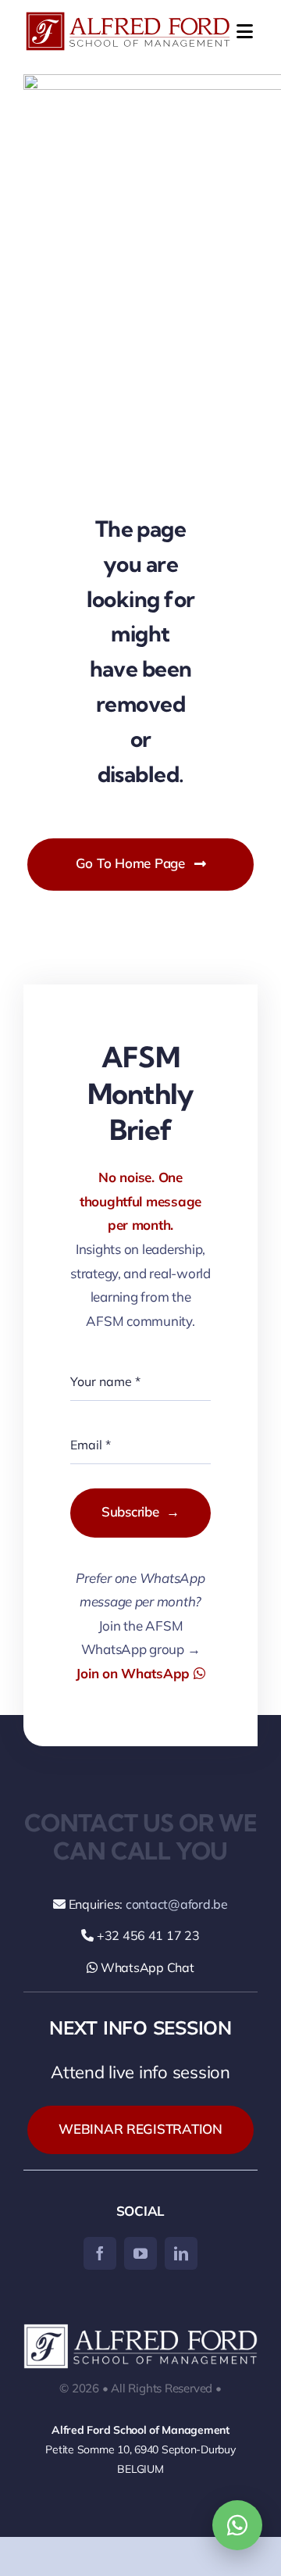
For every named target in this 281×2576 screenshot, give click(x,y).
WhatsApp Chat (146, 1967)
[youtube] (140, 2253)
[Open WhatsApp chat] (237, 2525)
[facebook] (100, 2253)
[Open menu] (242, 31)
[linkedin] (181, 2253)
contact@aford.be (177, 1904)
